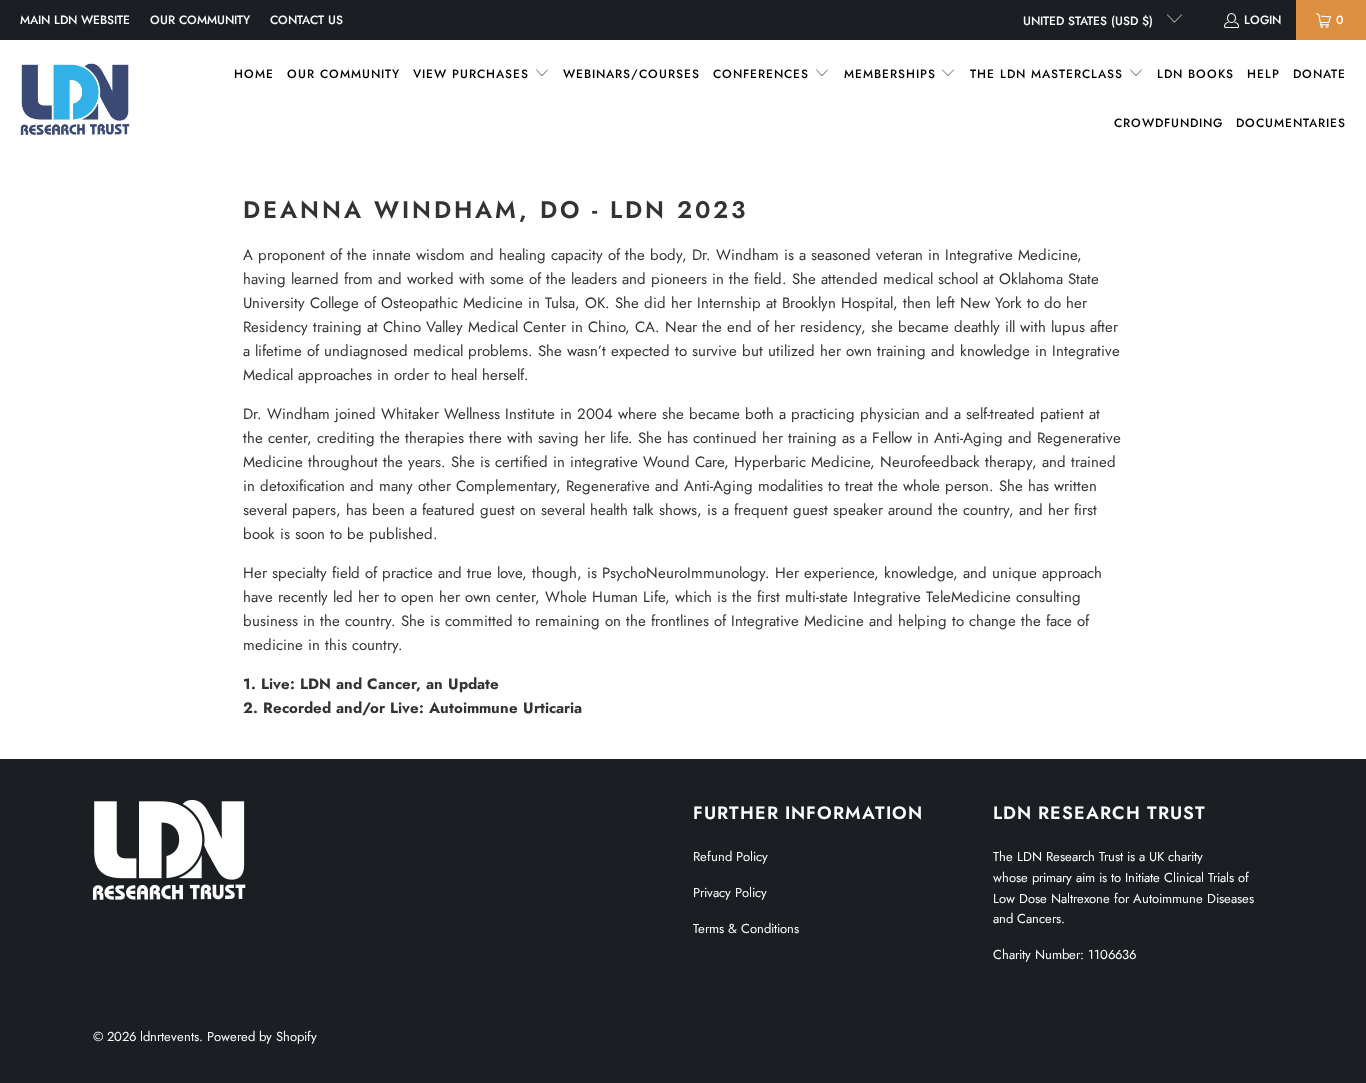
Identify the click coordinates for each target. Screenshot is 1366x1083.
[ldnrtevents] (75, 99)
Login (1262, 20)
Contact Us (306, 20)
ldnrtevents (169, 1036)
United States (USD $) (1090, 21)
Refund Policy (730, 856)
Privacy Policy (730, 892)
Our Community (200, 20)
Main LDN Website (75, 20)
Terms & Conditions (746, 928)
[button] (481, 74)
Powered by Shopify (262, 1036)
